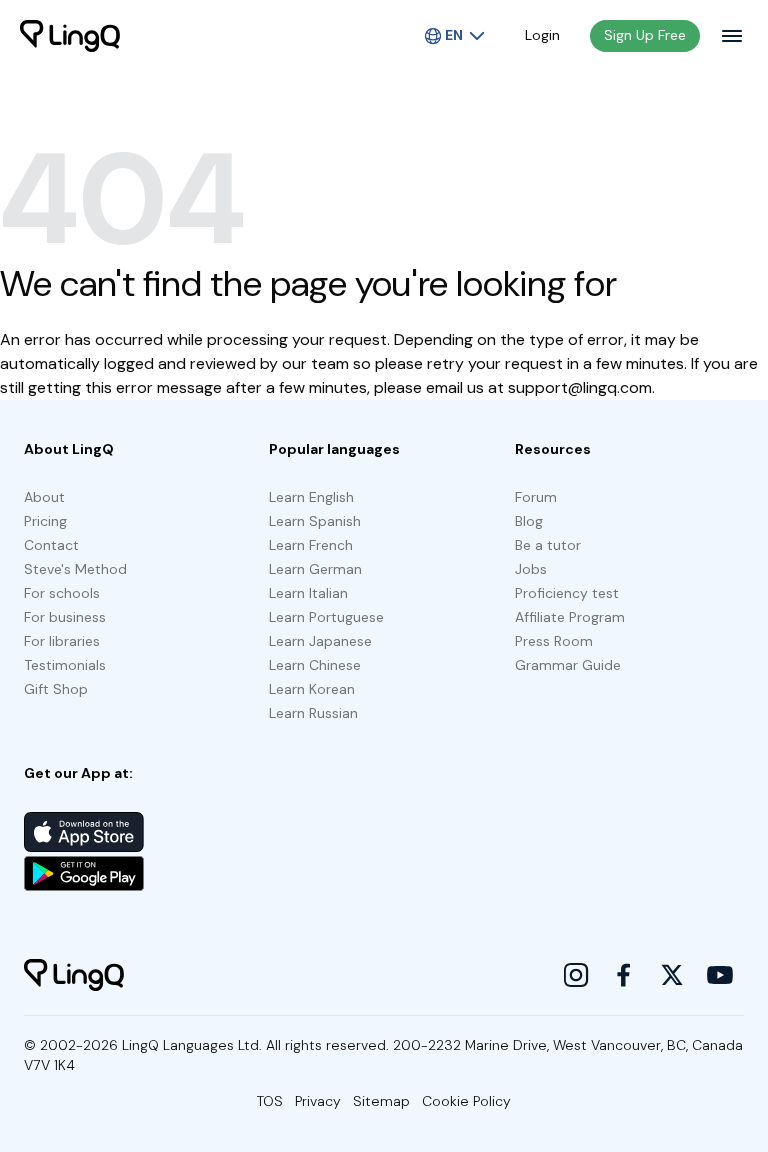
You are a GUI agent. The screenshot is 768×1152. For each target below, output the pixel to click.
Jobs (531, 569)
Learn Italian (308, 593)
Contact (51, 545)
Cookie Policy (466, 1101)
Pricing (45, 521)
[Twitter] (672, 975)
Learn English (311, 497)
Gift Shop (56, 689)
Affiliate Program (570, 617)
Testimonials (65, 665)
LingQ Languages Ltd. (192, 1045)
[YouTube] (720, 975)
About (44, 497)
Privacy (318, 1101)
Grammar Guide (568, 665)
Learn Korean (312, 689)
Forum (536, 497)
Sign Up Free (645, 35)
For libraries (62, 641)
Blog (529, 521)
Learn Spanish (315, 521)
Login (542, 35)
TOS (270, 1101)
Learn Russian (313, 713)
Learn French (311, 545)
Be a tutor (548, 545)
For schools (62, 593)
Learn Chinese (315, 665)
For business (65, 617)
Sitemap (381, 1101)
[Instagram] (576, 975)
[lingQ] (70, 36)
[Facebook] (624, 975)
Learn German (315, 569)
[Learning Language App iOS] (84, 832)
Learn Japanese (320, 641)
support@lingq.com (580, 387)
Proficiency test (567, 593)
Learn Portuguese (326, 617)
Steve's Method (75, 569)
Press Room (554, 641)
